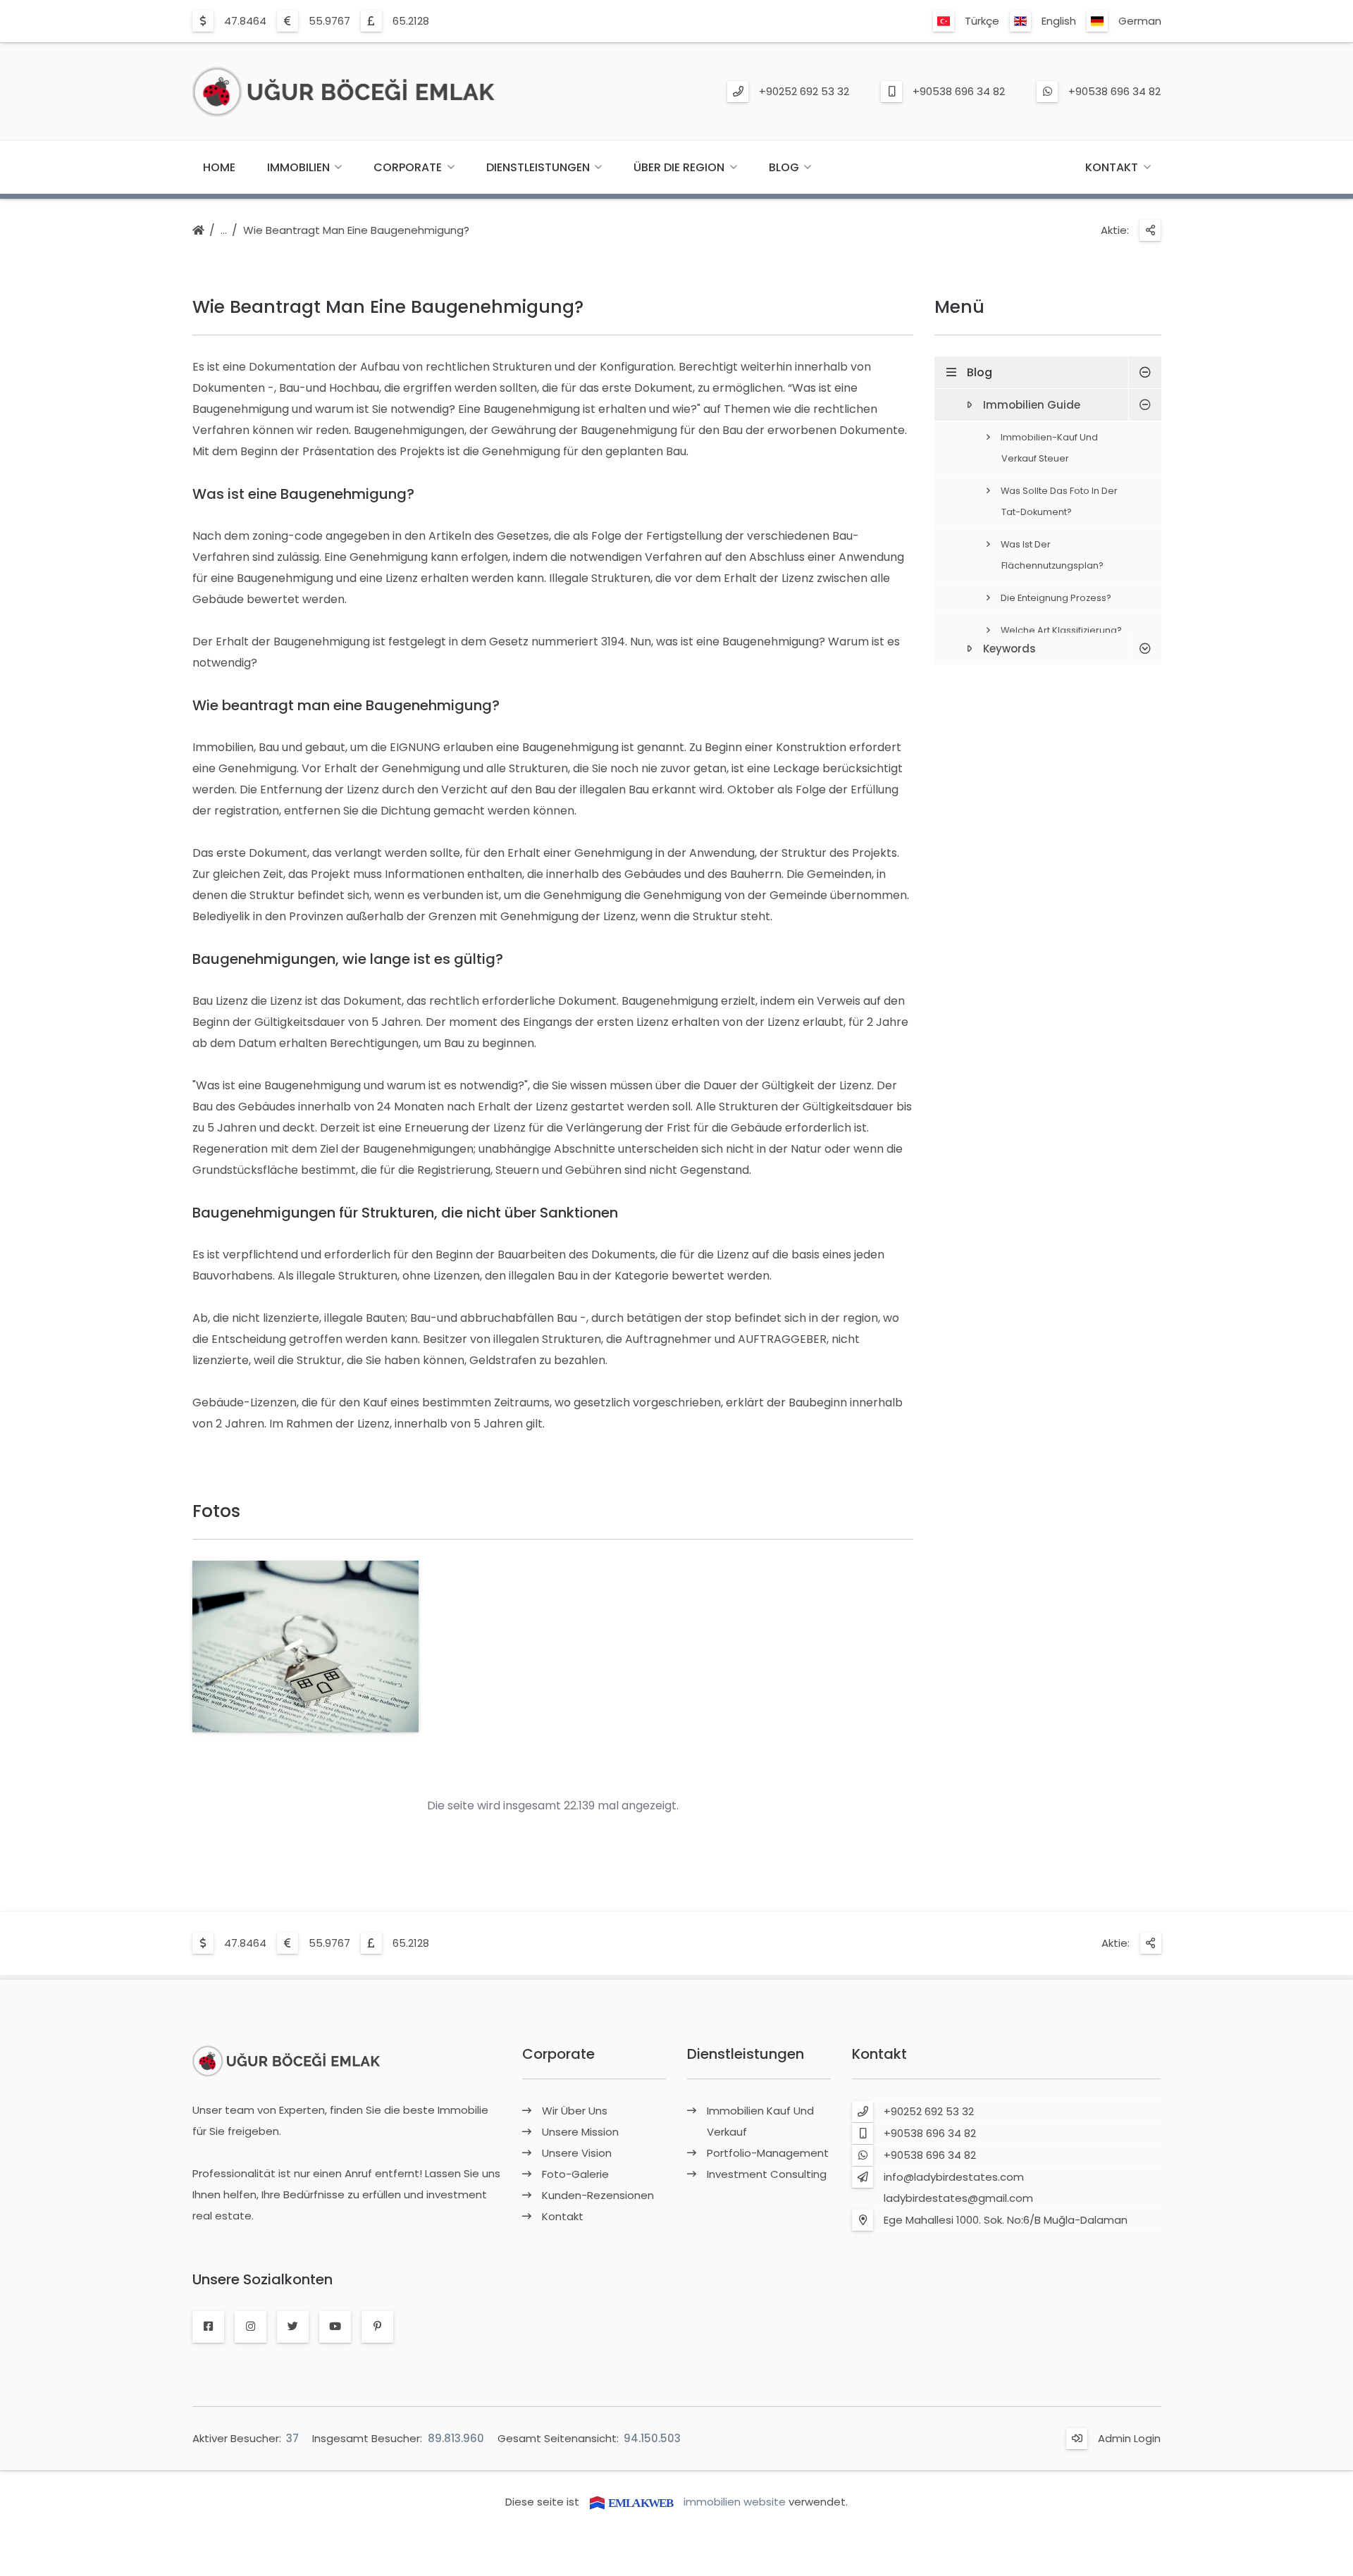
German (1140, 21)
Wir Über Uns (575, 2111)
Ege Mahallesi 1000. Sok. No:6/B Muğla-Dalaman (1006, 2220)
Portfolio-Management (768, 2153)
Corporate (408, 167)
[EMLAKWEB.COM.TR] (631, 2502)
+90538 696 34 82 (959, 91)
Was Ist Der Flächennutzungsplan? (1052, 555)
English (1059, 21)
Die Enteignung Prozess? (1056, 598)
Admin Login (1129, 2438)
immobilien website (735, 2502)
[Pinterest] (377, 2327)
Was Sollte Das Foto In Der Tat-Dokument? (1059, 501)
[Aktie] (1150, 230)
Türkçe (982, 21)
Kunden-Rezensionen (598, 2195)
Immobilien (298, 167)
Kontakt (1112, 167)
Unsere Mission (580, 2132)
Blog (784, 167)
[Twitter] (293, 2327)
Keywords (1009, 649)
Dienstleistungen (538, 167)
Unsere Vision (577, 2153)
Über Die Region (679, 167)
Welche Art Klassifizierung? (1061, 630)
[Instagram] (251, 2327)
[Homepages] (198, 231)
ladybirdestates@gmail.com (958, 2198)
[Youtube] (335, 2327)
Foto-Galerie (575, 2174)
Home (219, 167)
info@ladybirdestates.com (954, 2177)
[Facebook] (208, 2327)
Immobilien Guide (1032, 405)
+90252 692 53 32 (804, 91)
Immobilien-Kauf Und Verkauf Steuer (1049, 448)
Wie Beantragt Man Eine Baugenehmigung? (356, 230)
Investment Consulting (767, 2174)
